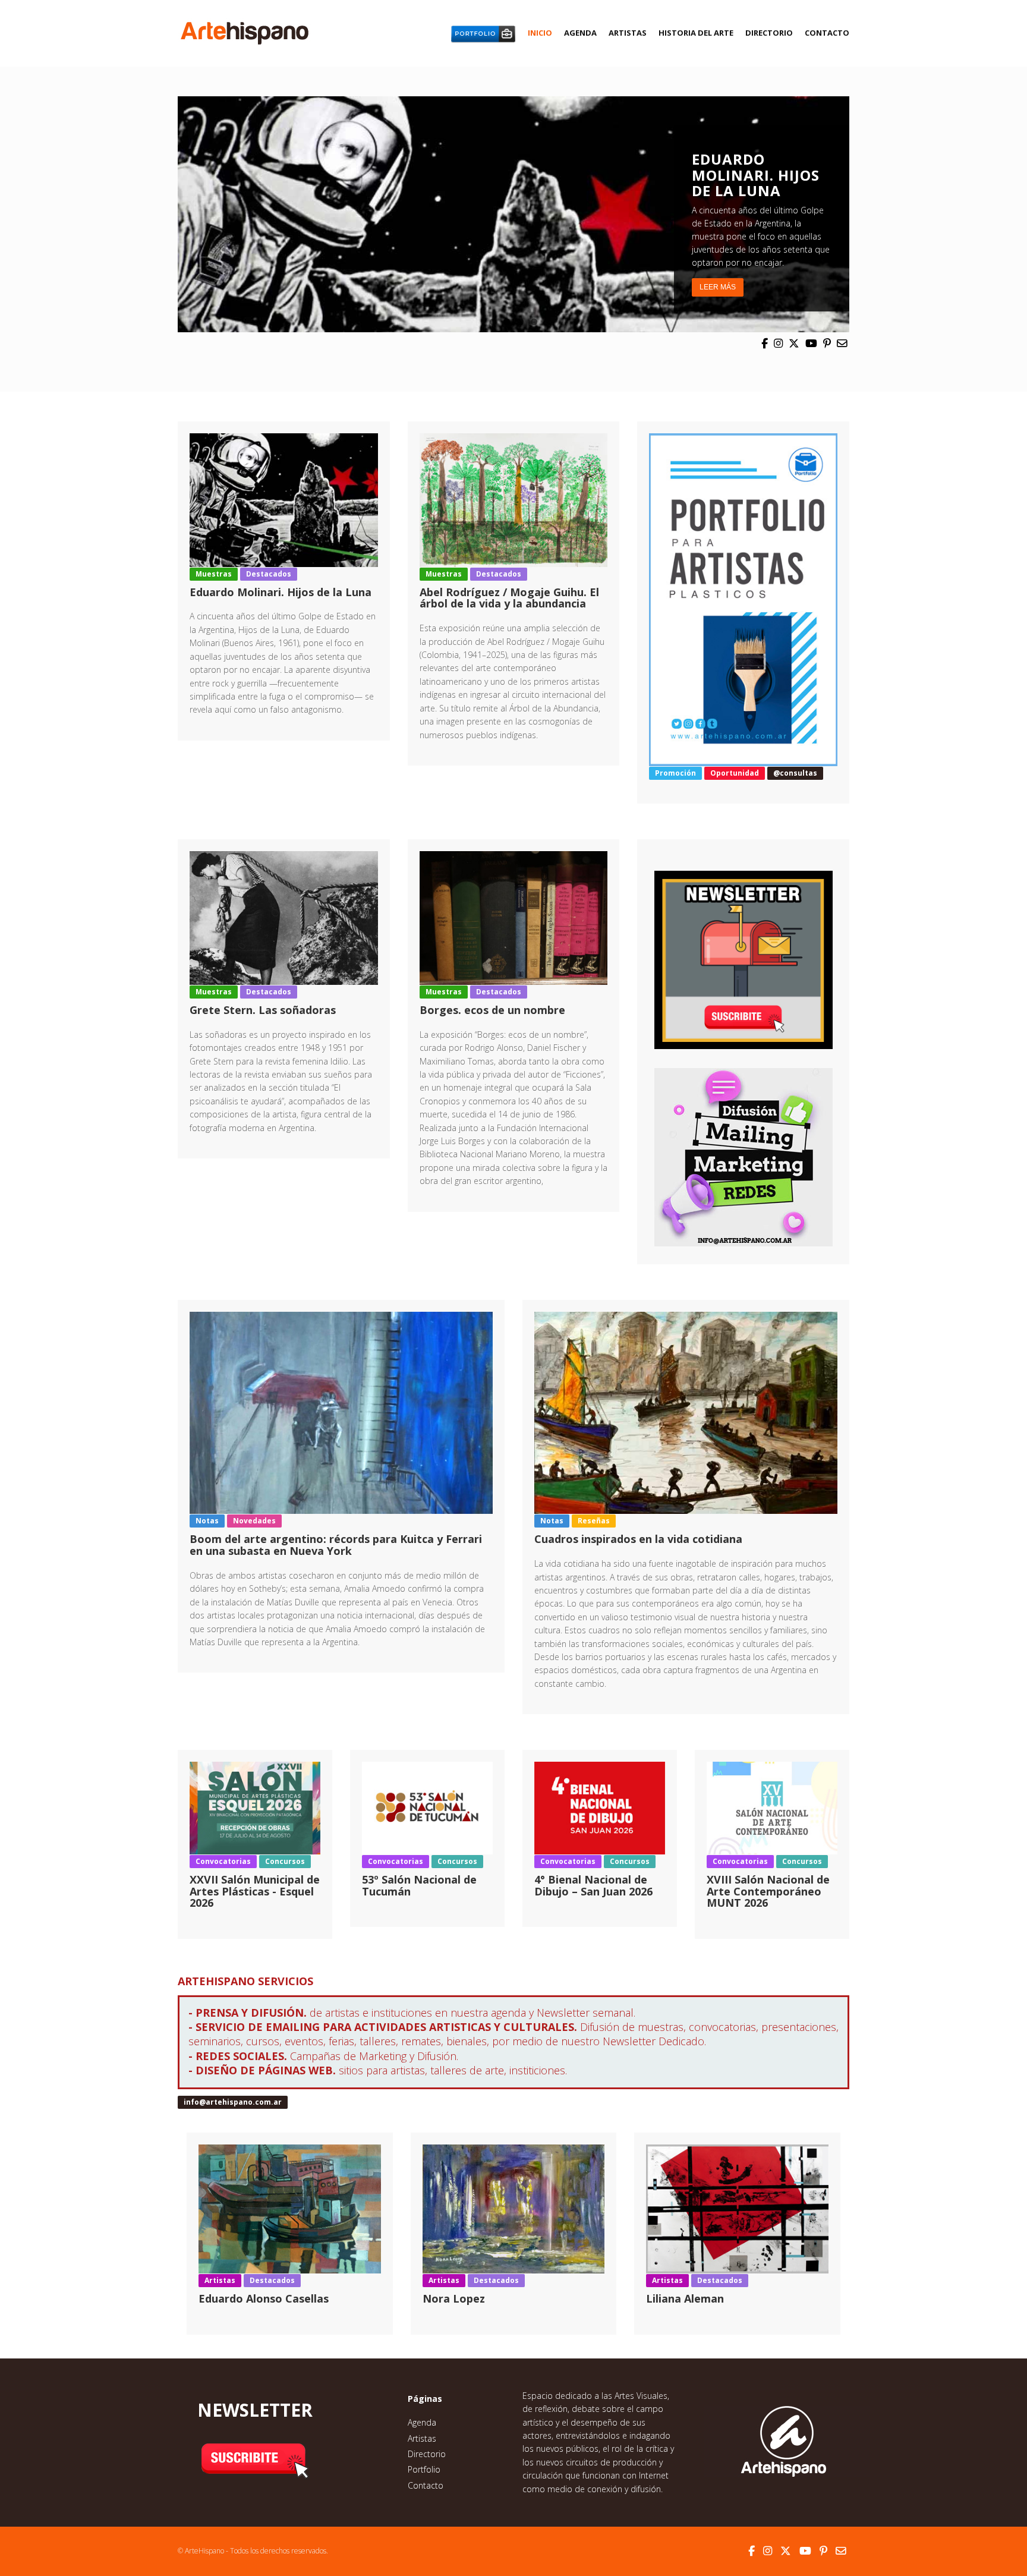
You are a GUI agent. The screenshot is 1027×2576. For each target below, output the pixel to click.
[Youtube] (811, 343)
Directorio (769, 33)
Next (862, 214)
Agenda (580, 33)
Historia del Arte (696, 33)
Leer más (718, 287)
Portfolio (424, 2469)
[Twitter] (794, 343)
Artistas (628, 33)
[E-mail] (842, 343)
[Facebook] (765, 343)
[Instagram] (778, 343)
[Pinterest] (827, 343)
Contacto (827, 33)
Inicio (540, 33)
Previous (165, 214)
